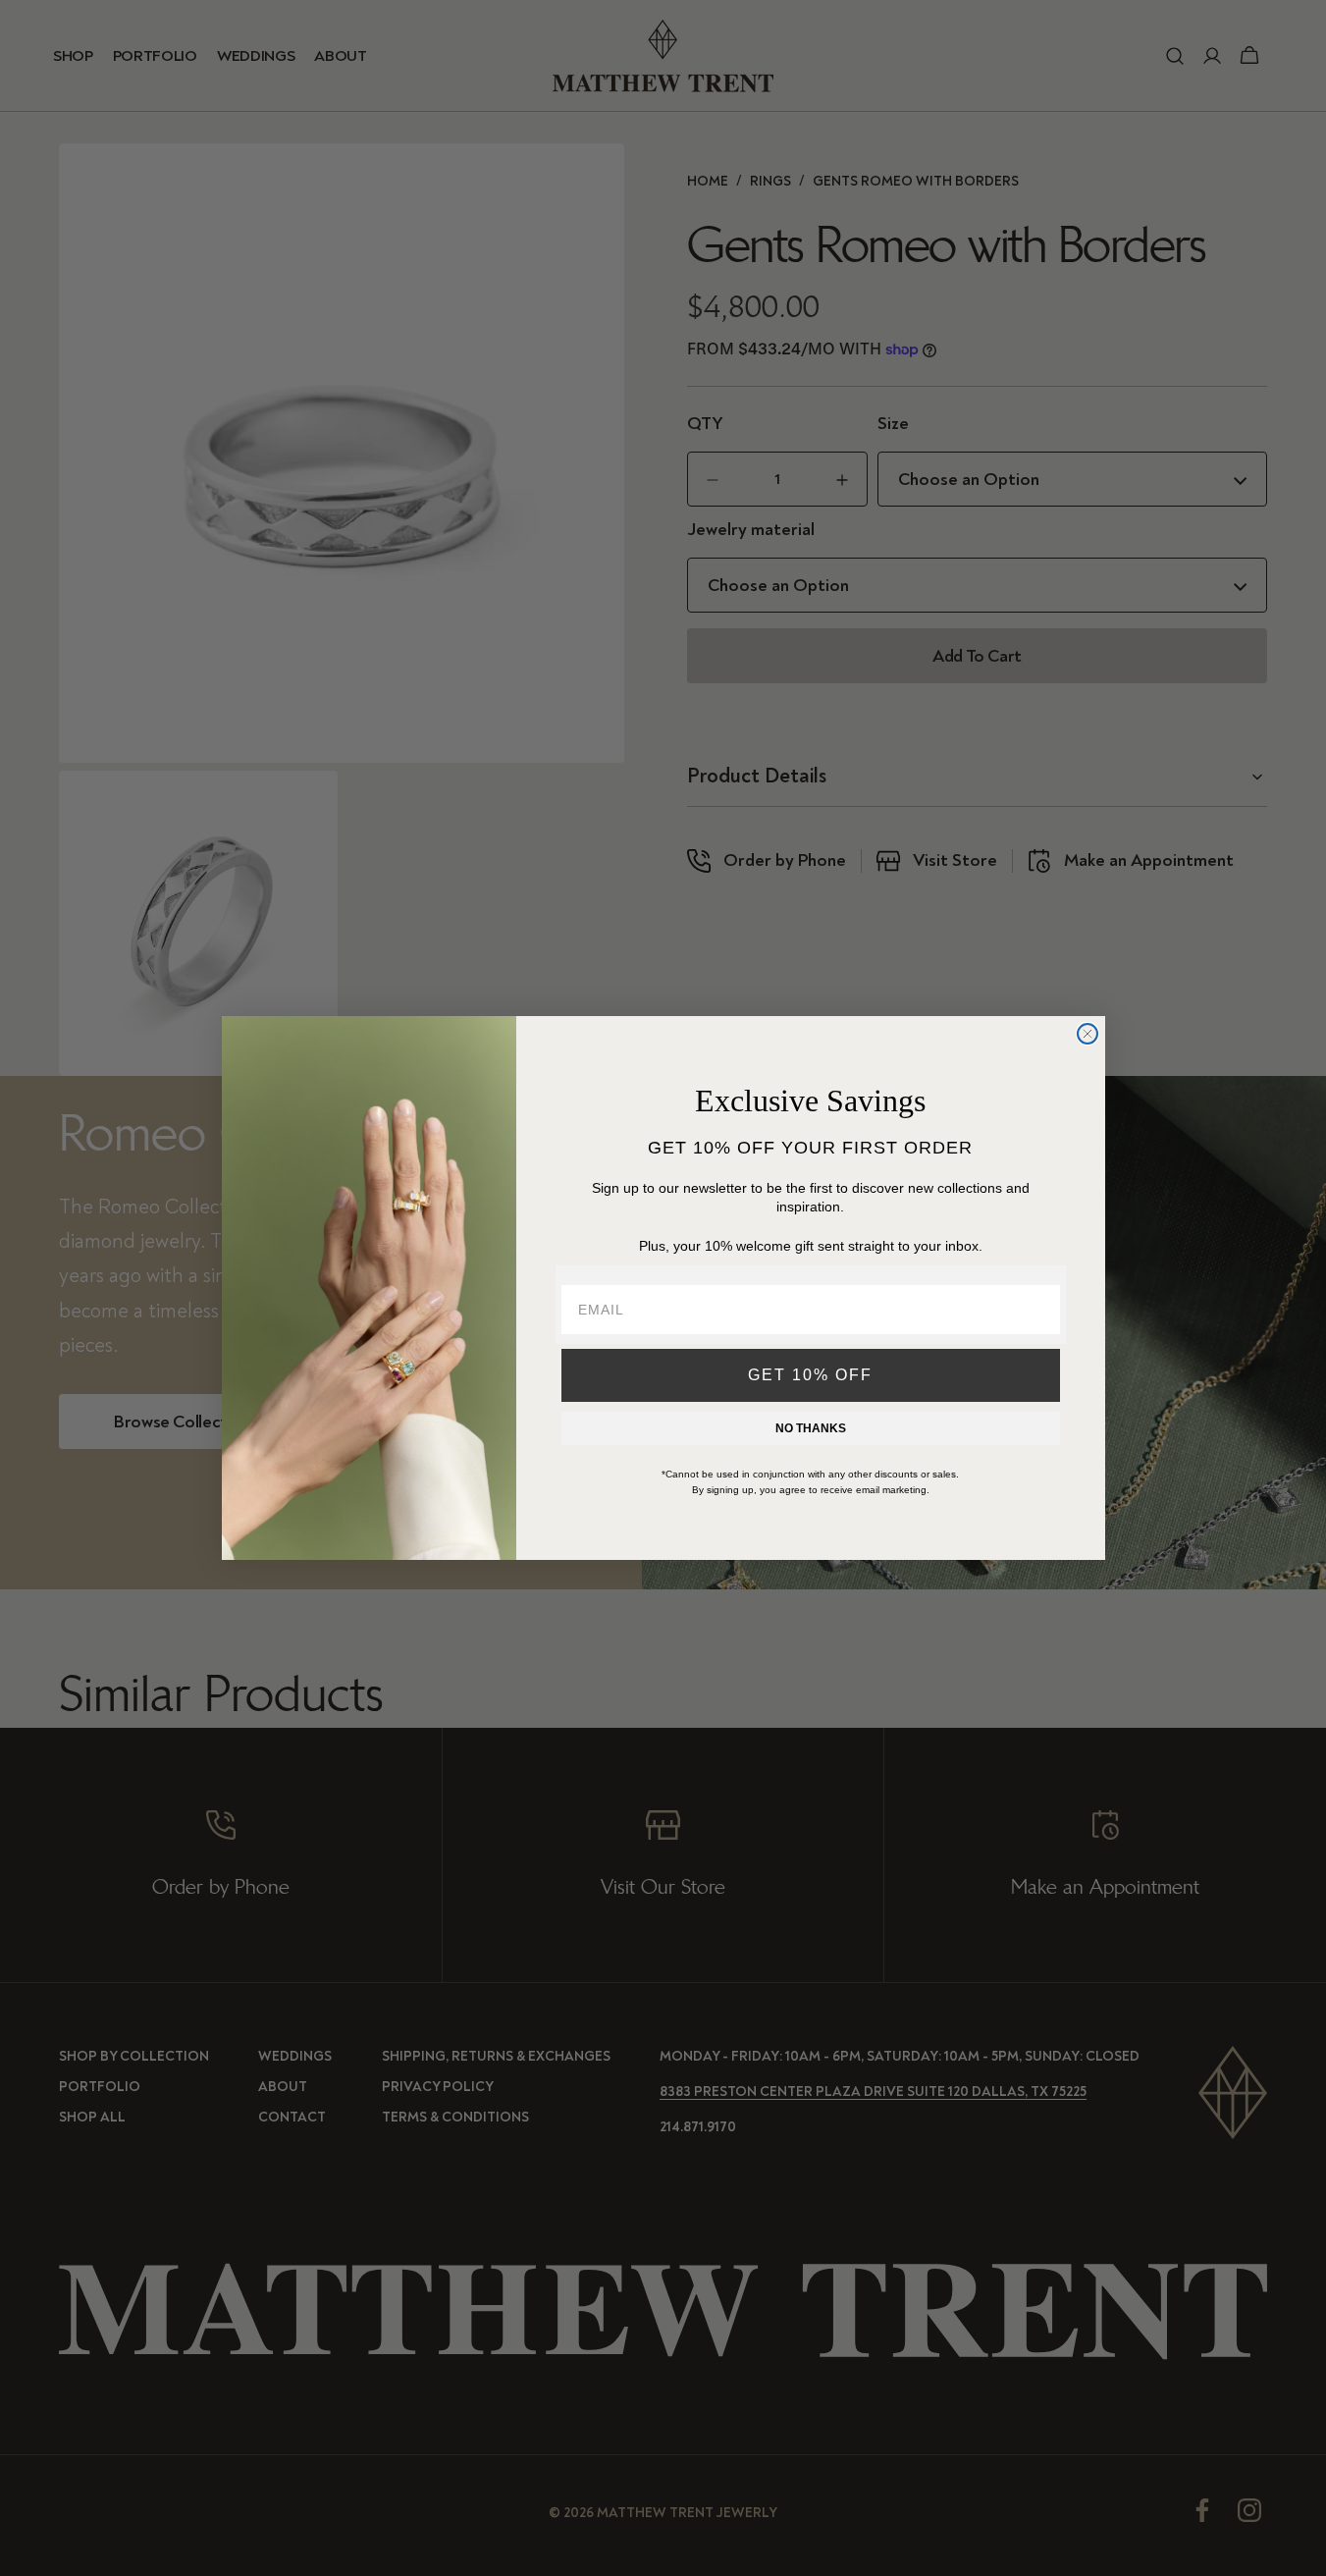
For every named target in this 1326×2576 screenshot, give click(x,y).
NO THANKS (811, 1428)
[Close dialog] (1087, 1034)
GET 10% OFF (810, 1375)
